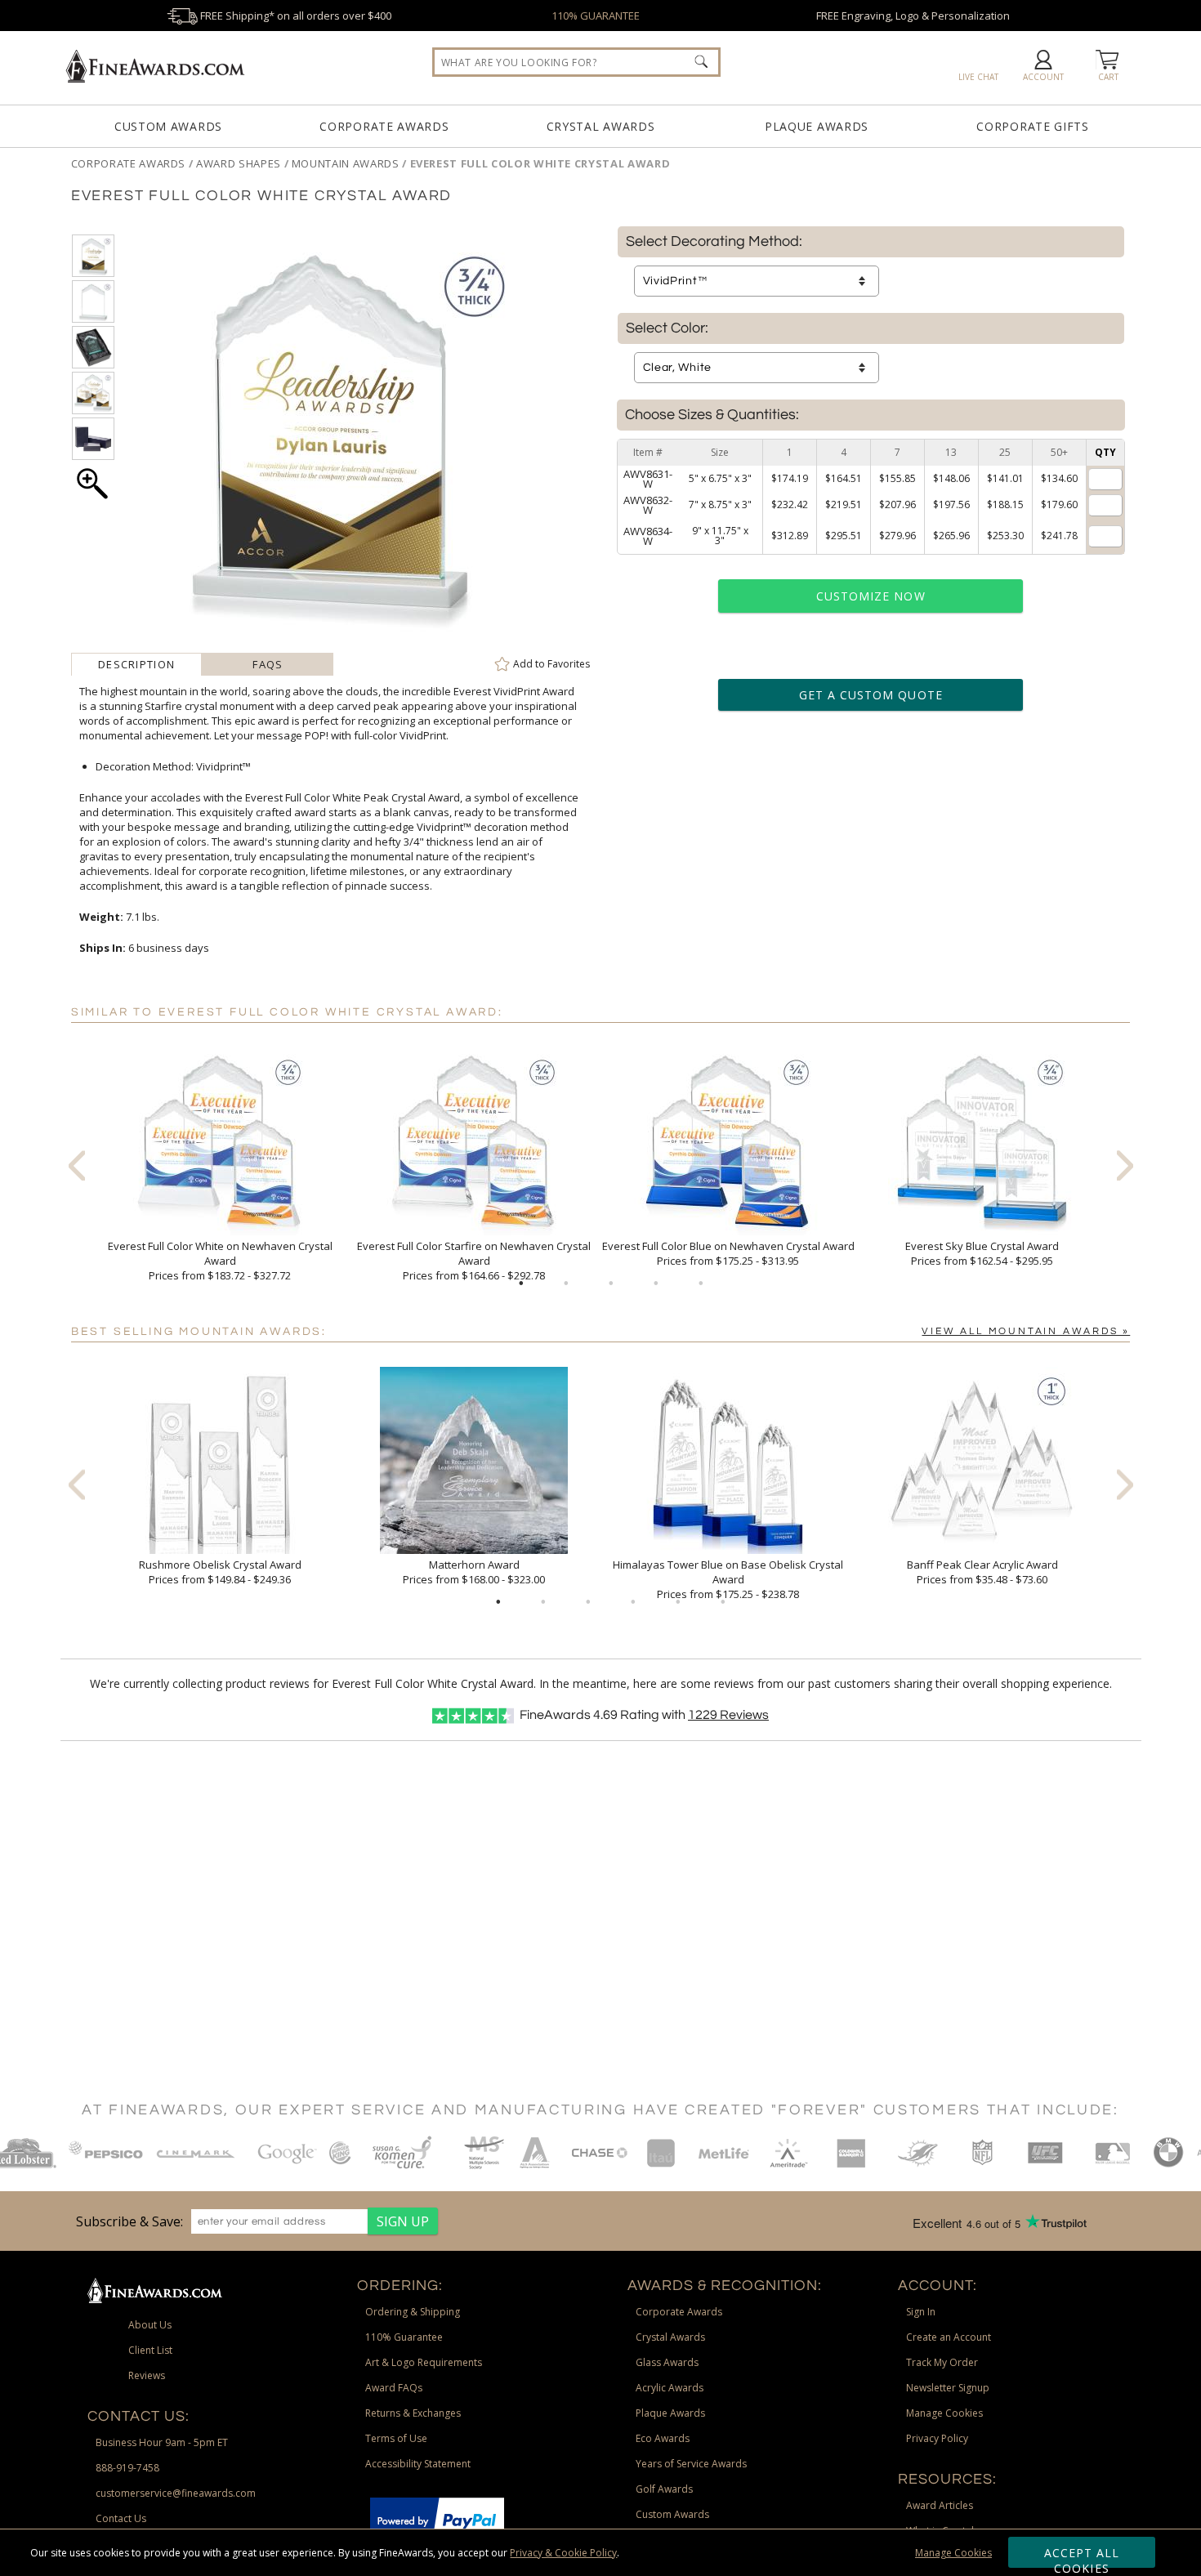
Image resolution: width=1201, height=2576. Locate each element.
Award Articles (940, 2505)
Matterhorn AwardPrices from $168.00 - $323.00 (474, 1572)
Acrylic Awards (670, 2388)
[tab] (137, 664)
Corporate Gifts (1033, 126)
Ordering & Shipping (413, 2312)
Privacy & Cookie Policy (563, 2553)
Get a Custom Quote (871, 695)
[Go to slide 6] (723, 1602)
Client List (150, 2350)
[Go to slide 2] (566, 1284)
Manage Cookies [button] (944, 2413)
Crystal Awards (601, 126)
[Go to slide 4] (656, 1284)
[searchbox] (576, 62)
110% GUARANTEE (596, 16)
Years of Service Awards (691, 2464)
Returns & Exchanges (413, 2413)
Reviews (728, 1715)
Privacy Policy (937, 2438)
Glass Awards (667, 2362)
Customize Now (871, 596)
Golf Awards (664, 2489)
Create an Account (949, 2337)
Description (136, 664)
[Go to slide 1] (521, 1284)
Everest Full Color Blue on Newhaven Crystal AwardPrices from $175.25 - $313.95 (728, 1253)
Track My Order (942, 2362)
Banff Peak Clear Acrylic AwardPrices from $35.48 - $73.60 (982, 1572)
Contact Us (121, 2518)
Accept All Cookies (1082, 2556)
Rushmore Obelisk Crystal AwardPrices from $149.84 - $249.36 (220, 1572)
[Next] (1125, 1165)
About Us (150, 2325)
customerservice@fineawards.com (176, 2493)
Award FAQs (394, 2388)
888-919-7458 (127, 2468)
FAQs (268, 664)
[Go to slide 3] (611, 1284)
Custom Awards (168, 126)
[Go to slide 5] (701, 1284)
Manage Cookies (953, 2553)
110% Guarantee (404, 2337)
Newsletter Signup (948, 2388)
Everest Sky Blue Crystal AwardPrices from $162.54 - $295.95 (982, 1253)
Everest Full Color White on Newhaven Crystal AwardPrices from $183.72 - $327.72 (220, 1261)
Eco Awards (663, 2438)
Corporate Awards (384, 126)
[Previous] (77, 1165)
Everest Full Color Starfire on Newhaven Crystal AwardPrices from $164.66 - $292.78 (474, 1261)
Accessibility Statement (418, 2464)
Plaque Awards (817, 126)
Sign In (921, 2312)
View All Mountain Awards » (1026, 1331)
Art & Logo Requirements (424, 2362)
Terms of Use (396, 2438)
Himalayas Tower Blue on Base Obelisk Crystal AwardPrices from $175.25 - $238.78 (728, 1579)
